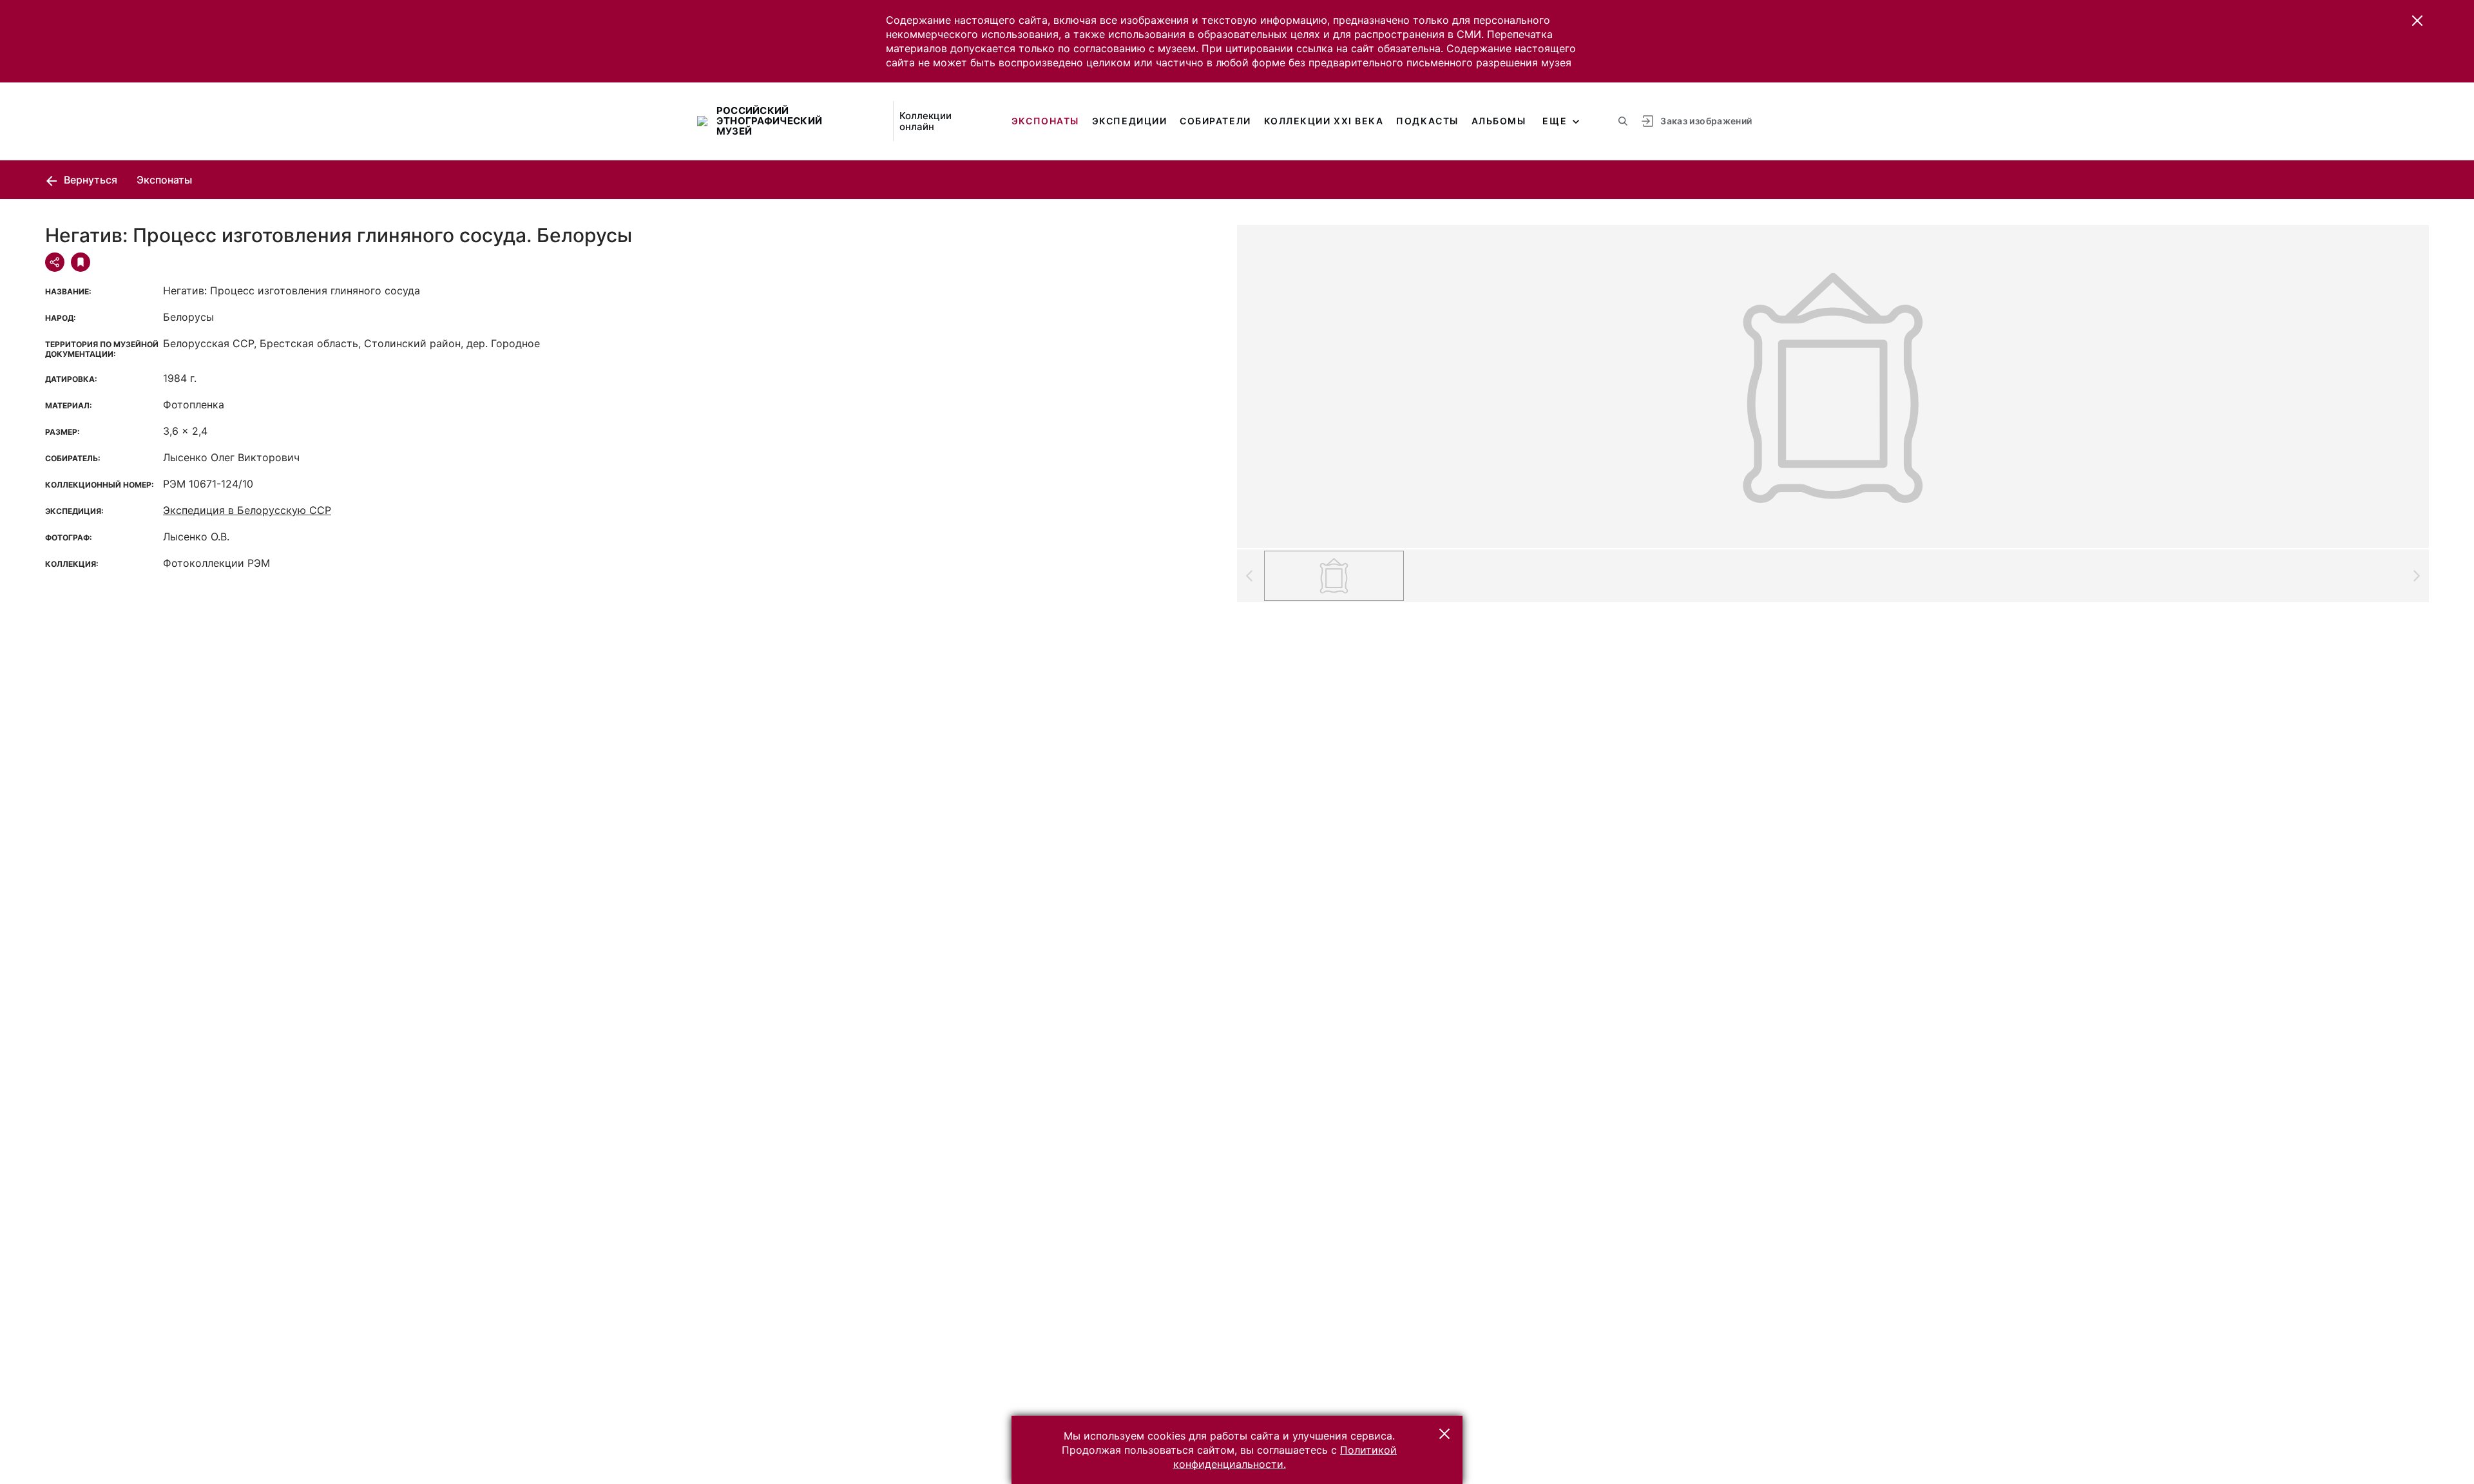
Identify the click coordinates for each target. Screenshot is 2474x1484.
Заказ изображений (1706, 121)
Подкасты (1427, 121)
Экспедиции (1129, 121)
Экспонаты (1045, 121)
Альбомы (1499, 121)
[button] (2417, 21)
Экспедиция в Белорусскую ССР (247, 510)
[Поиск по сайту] (1623, 121)
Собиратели (1215, 121)
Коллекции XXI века (1324, 121)
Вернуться (89, 180)
